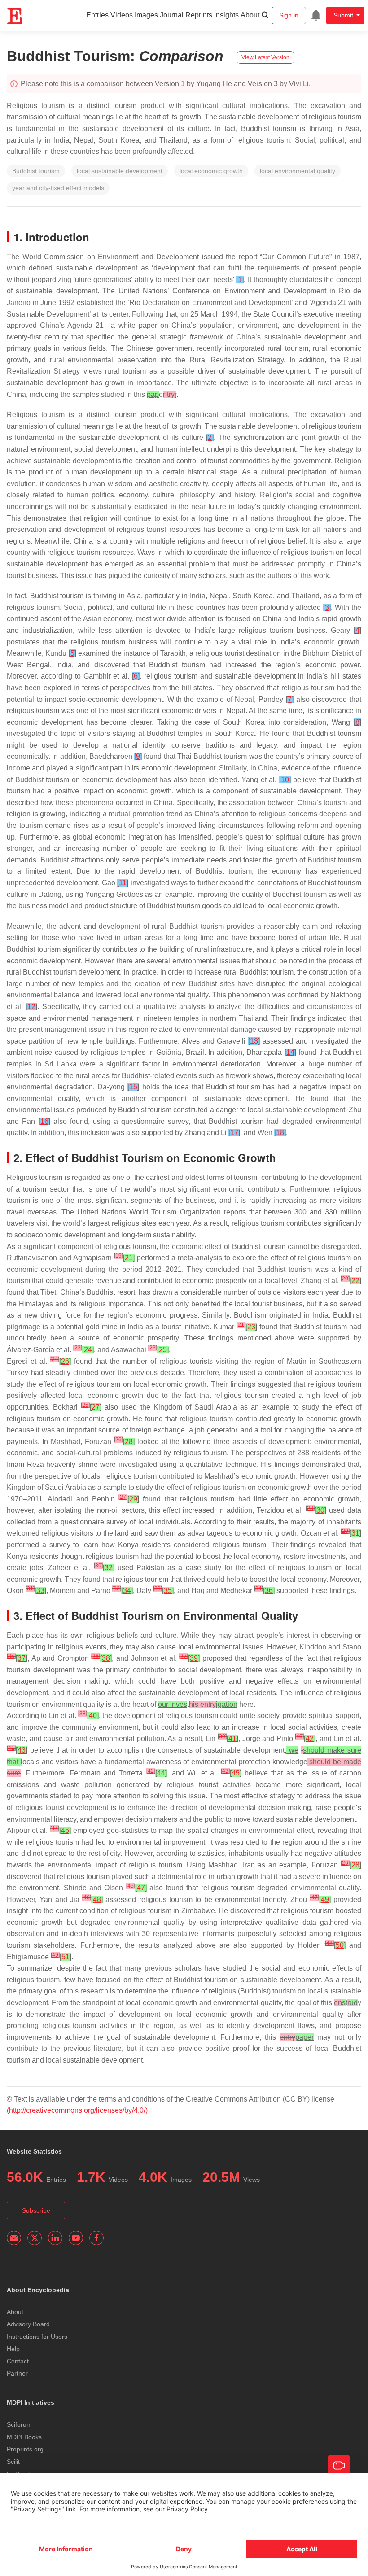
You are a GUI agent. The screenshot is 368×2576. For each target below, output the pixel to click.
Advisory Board (28, 2324)
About (250, 15)
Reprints (199, 15)
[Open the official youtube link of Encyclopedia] (76, 2238)
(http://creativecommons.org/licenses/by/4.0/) (77, 2110)
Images (146, 15)
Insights (226, 15)
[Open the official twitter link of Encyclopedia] (35, 2238)
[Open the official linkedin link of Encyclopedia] (55, 2238)
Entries (97, 15)
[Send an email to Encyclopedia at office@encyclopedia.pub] (14, 2238)
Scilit (13, 2462)
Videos (122, 15)
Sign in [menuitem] (289, 15)
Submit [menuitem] (343, 15)
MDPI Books (24, 2437)
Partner (17, 2373)
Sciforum (19, 2424)
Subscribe (36, 2210)
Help (13, 2349)
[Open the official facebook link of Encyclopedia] (96, 2238)
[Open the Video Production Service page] (339, 2466)
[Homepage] (15, 16)
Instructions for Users (37, 2337)
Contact (18, 2361)
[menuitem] (316, 15)
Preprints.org (25, 2449)
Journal (172, 15)
